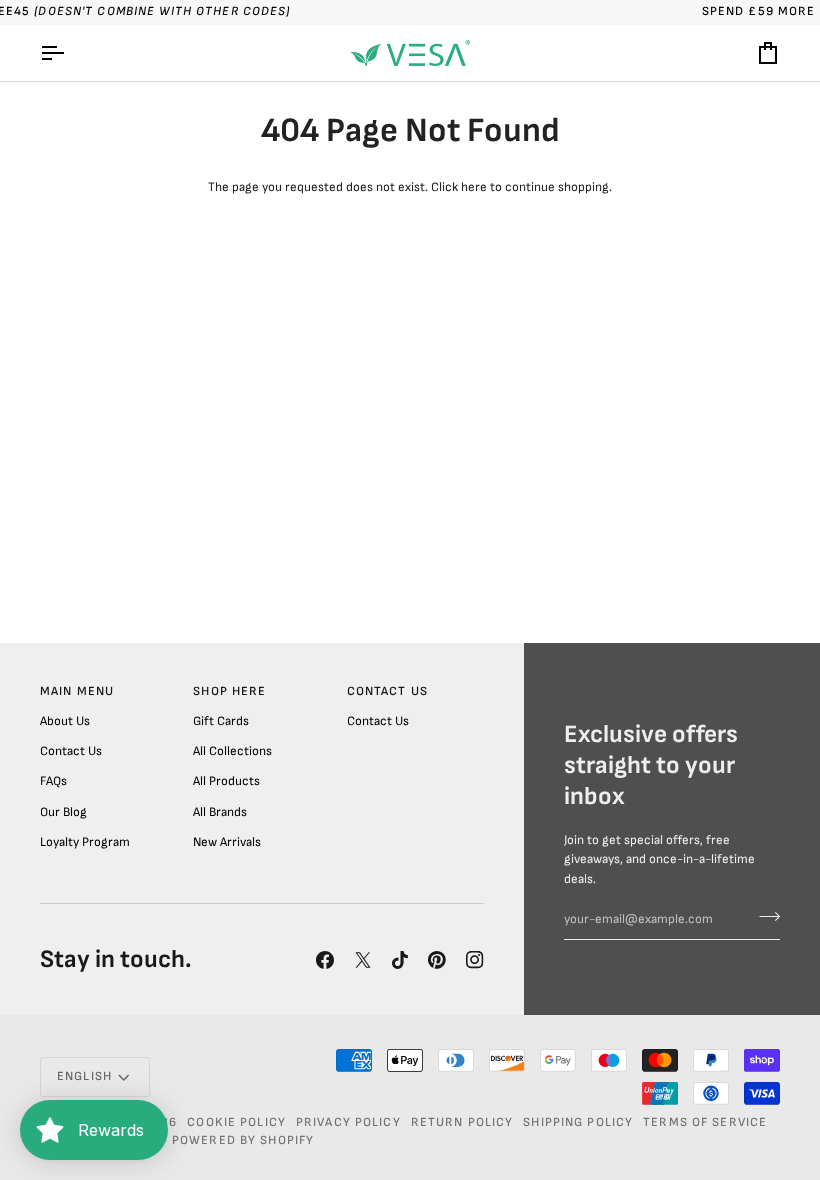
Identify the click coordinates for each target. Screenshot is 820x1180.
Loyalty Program (85, 842)
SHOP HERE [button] (229, 691)
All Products (226, 781)
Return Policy (462, 1122)
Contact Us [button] (387, 691)
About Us (65, 721)
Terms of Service (705, 1122)
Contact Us (71, 751)
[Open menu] (70, 53)
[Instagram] (475, 960)
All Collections (232, 751)
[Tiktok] (400, 960)
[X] (363, 960)
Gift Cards (221, 721)
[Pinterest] (437, 960)
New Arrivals (227, 842)
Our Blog (63, 812)
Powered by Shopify (243, 1140)
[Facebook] (325, 960)
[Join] (763, 917)
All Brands (220, 812)
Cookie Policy (236, 1122)
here (474, 187)
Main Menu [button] (77, 691)
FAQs (53, 781)
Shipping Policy (578, 1122)
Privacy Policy (348, 1122)
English (84, 1076)
